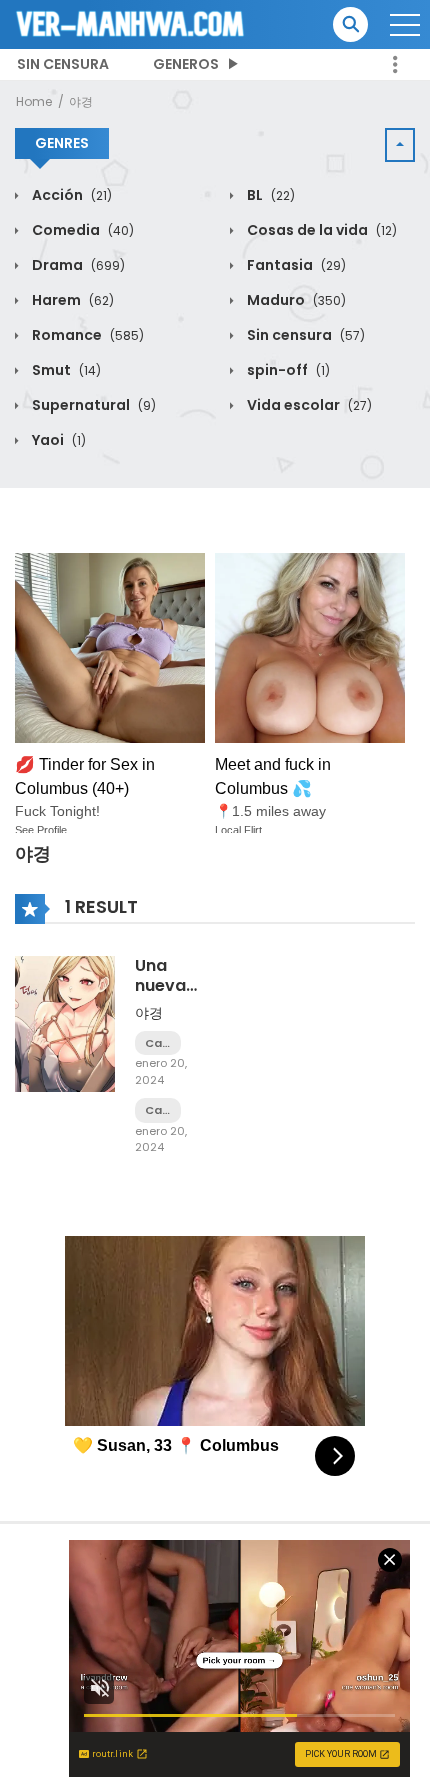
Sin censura (63, 64)
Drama (77, 265)
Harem (71, 300)
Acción (70, 195)
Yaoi (57, 440)
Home (34, 101)
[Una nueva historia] (65, 1023)
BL (269, 195)
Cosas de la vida (320, 230)
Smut (65, 370)
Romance (86, 335)
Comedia (81, 230)
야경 (81, 101)
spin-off (287, 370)
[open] (405, 25)
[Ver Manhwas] (131, 23)
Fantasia (295, 265)
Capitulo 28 (158, 1043)
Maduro (295, 300)
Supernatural (92, 405)
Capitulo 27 (158, 1110)
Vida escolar (308, 405)
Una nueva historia (166, 984)
